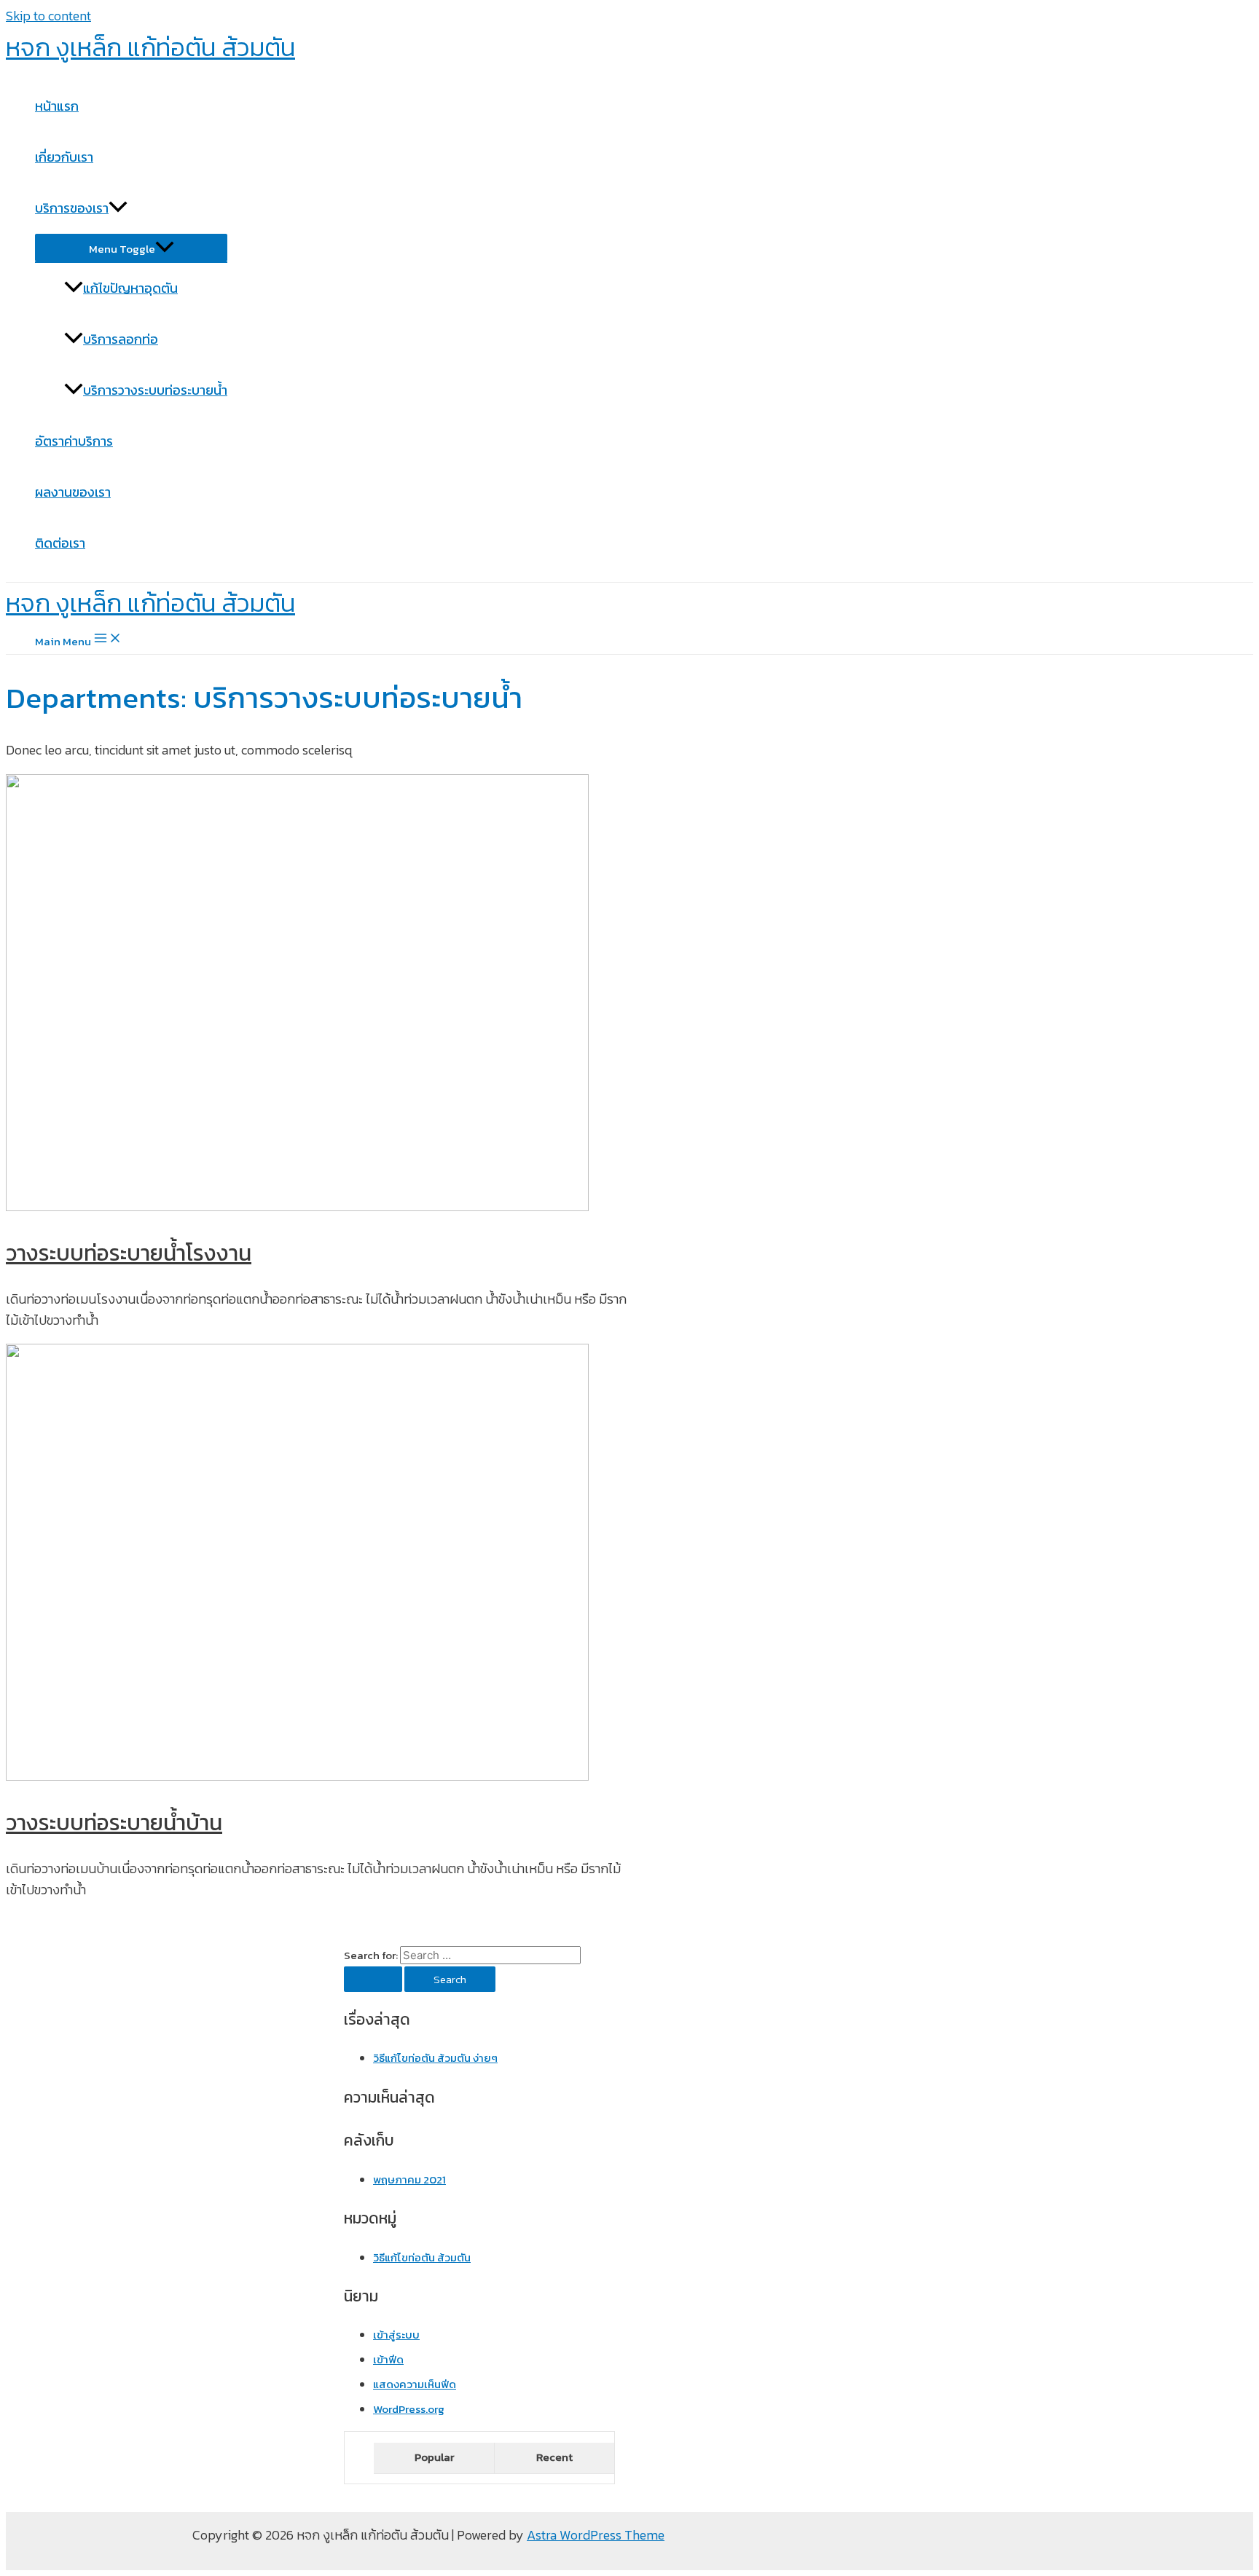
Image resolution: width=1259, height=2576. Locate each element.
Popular (434, 2457)
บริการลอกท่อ (121, 339)
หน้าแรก (57, 106)
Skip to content (48, 16)
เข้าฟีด (388, 2359)
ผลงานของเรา (73, 492)
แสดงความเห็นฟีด (415, 2384)
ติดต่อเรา (60, 543)
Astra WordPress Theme (596, 2535)
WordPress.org (409, 2409)
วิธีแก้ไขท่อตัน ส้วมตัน (422, 2257)
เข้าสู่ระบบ (396, 2335)
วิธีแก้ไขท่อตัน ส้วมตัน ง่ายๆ (435, 2058)
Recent (554, 2457)
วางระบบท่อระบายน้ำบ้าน (114, 1823)
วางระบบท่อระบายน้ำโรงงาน (129, 1253)
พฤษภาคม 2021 (409, 2179)
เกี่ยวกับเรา (64, 157)
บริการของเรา (72, 208)
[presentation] (118, 208)
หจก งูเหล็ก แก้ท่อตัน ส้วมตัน (150, 47)
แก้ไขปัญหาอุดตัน (130, 288)
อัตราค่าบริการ (74, 441)
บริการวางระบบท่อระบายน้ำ (155, 390)
